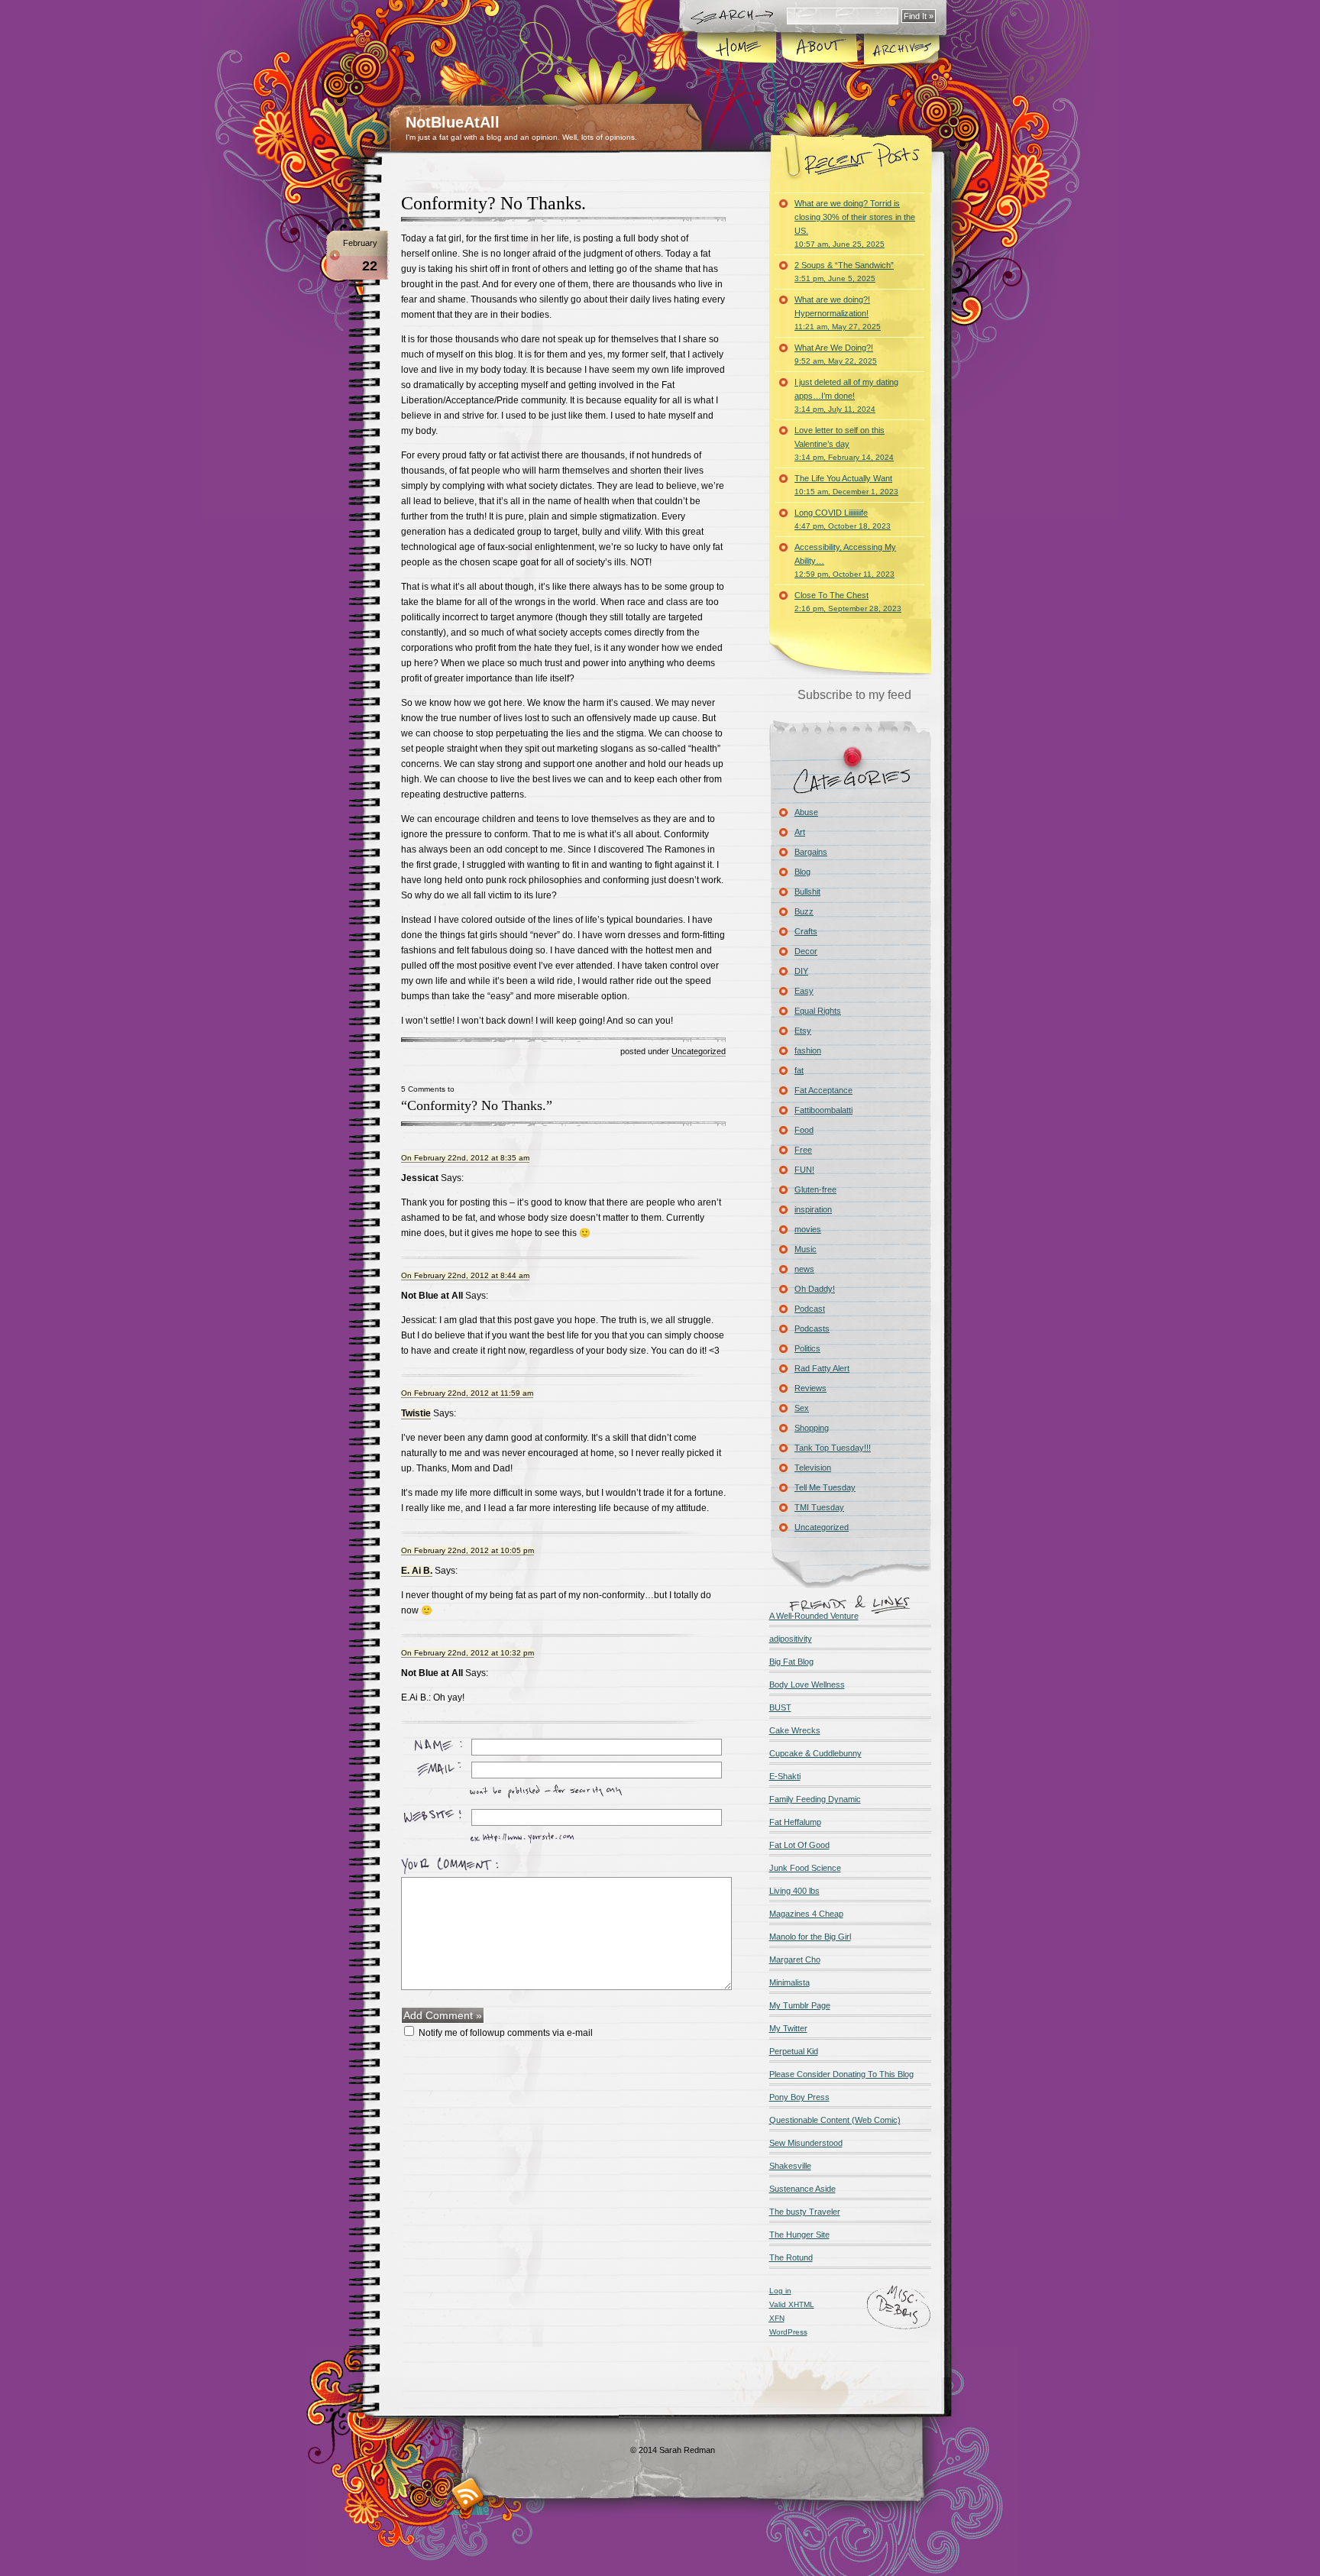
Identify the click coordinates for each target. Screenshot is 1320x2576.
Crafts (806, 931)
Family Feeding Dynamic (815, 1799)
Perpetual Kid (794, 2051)
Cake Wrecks (795, 1730)
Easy (804, 991)
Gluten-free (815, 1189)
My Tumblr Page (800, 2005)
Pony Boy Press (799, 2097)
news (804, 1269)
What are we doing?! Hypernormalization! (838, 313)
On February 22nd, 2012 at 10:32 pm (467, 1653)
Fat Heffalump (795, 1822)
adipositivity (791, 1639)
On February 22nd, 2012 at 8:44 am (465, 1275)
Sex (802, 1408)
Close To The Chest (848, 602)
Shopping (812, 1428)
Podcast (810, 1309)
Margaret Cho (795, 1960)
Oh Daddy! (815, 1289)
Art (800, 832)
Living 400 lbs (794, 1891)
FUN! (804, 1170)
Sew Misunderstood (806, 2143)
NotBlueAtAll (453, 122)
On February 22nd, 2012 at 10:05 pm (467, 1550)
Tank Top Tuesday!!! (833, 1448)
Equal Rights (818, 1011)
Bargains (811, 852)
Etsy (803, 1031)
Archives (901, 49)
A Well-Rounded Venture (814, 1616)
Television (813, 1468)
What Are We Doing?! (836, 354)
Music (806, 1249)
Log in (780, 2291)
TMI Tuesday (819, 1507)
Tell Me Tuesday (825, 1487)
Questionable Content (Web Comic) (835, 2120)
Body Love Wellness (807, 1684)
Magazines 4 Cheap (806, 1914)
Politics (807, 1348)
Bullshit (807, 892)
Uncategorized (699, 1051)
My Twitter (788, 2028)
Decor (806, 951)
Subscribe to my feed (854, 695)
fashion (808, 1050)
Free (803, 1150)
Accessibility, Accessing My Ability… (845, 560)
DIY (801, 971)
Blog (802, 872)
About (819, 49)
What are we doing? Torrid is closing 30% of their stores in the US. (855, 223)
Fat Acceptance (823, 1090)
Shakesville (790, 2166)
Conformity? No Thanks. (493, 203)
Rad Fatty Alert (822, 1368)
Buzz (804, 911)
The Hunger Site (799, 2235)
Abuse (806, 812)
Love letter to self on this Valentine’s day (844, 443)
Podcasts (812, 1328)
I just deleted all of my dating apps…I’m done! (846, 395)
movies (808, 1229)
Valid (792, 2304)
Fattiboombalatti (823, 1110)
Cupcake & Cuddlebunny (815, 1753)
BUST (780, 1707)
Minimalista (789, 1982)
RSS (468, 2494)
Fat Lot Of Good (799, 1845)
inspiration (813, 1209)
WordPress (788, 2332)
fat (799, 1070)
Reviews (810, 1388)
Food (804, 1130)
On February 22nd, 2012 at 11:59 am (467, 1393)
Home (738, 49)
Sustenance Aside (802, 2189)
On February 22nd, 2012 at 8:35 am (465, 1158)
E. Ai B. (417, 1571)
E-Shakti (785, 1776)
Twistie (416, 1413)
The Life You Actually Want (846, 485)
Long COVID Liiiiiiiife (843, 519)
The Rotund (791, 2257)
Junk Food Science (805, 1868)
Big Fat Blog (791, 1662)
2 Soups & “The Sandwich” (844, 272)
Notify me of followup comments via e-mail (506, 2033)
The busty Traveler (805, 2212)
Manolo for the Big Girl (810, 1937)
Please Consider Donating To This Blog (841, 2074)
